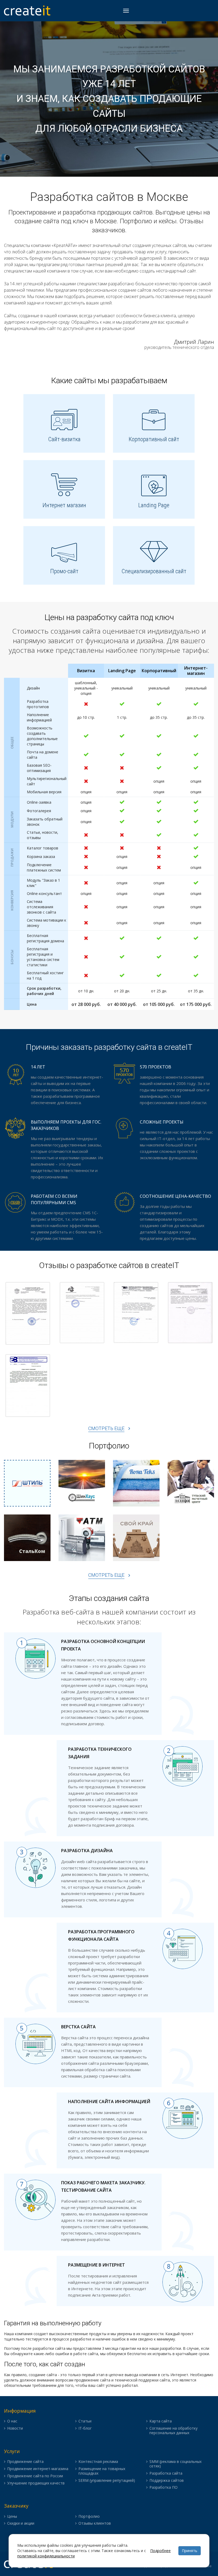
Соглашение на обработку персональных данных (173, 2431)
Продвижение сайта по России (35, 2476)
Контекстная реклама (98, 2462)
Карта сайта (161, 2421)
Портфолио (89, 2517)
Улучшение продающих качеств (36, 2483)
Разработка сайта (166, 2473)
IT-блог (85, 2428)
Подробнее (160, 2551)
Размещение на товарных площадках (102, 2471)
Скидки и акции (21, 2523)
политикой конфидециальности (46, 2556)
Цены (12, 2517)
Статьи (85, 2421)
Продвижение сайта (25, 2462)
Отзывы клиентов (95, 2523)
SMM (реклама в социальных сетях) (175, 2464)
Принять (190, 2551)
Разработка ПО (163, 2488)
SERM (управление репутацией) (107, 2481)
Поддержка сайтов (167, 2481)
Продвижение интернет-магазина (38, 2469)
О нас (12, 2421)
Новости (15, 2428)
